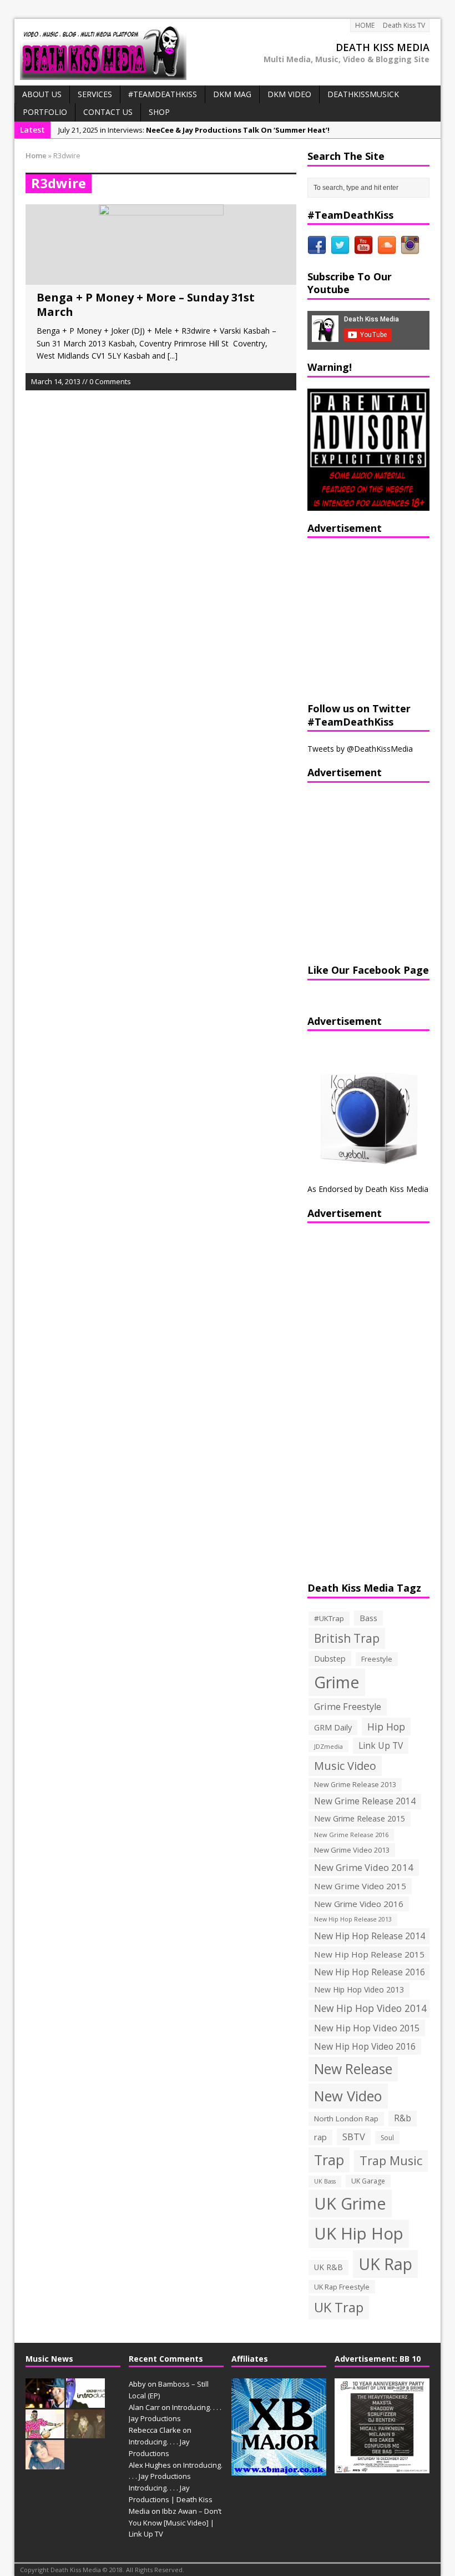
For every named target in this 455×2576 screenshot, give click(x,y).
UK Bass (325, 2181)
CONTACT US (108, 112)
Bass (368, 1618)
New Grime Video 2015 (360, 1886)
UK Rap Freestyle (342, 2287)
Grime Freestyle (348, 1707)
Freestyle (377, 1659)
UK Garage (368, 2181)
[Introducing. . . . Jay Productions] (45, 2402)
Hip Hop (386, 1727)
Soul (387, 2138)
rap (320, 2137)
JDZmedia (328, 1746)
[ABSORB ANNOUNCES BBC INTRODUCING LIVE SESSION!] (85, 2402)
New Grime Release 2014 (365, 1801)
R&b (403, 2118)
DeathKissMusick (363, 94)
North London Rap (346, 2119)
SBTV (354, 2137)
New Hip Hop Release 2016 (370, 1972)
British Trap (347, 1638)
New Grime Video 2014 (364, 1867)
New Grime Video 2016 (359, 1904)
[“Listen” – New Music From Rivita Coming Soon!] (45, 2463)
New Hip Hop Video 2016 (365, 2046)
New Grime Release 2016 (351, 1835)
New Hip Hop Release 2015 (369, 1954)
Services (95, 94)
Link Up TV (381, 1745)
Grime (337, 1682)
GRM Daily (333, 1727)
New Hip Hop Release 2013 (353, 1919)
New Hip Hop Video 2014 (370, 2008)
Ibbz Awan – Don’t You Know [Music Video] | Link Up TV (175, 2523)
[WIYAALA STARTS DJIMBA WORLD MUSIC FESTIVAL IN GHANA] (45, 2433)
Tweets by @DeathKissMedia (360, 749)
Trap (329, 2160)
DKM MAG (232, 94)
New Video (348, 2096)
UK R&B (328, 2267)
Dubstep (330, 1659)
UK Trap (339, 2307)
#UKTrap (329, 1618)
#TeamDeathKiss (163, 94)
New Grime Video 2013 (352, 1850)
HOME (365, 25)
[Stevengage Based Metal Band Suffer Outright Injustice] (85, 2433)
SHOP (159, 112)
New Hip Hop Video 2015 (367, 2028)
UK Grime (350, 2203)
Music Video (345, 1766)
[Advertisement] (377, 618)
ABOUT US (42, 94)
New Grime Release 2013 (355, 1785)
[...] (173, 356)
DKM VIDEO (289, 94)
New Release (353, 2069)
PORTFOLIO (45, 112)
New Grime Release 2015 (360, 1818)
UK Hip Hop (359, 2233)
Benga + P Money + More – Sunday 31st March (146, 305)
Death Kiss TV (404, 25)
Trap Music (391, 2160)
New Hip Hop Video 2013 (359, 1989)
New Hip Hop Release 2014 (370, 1936)
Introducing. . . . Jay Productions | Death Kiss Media (171, 2499)
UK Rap (385, 2264)
